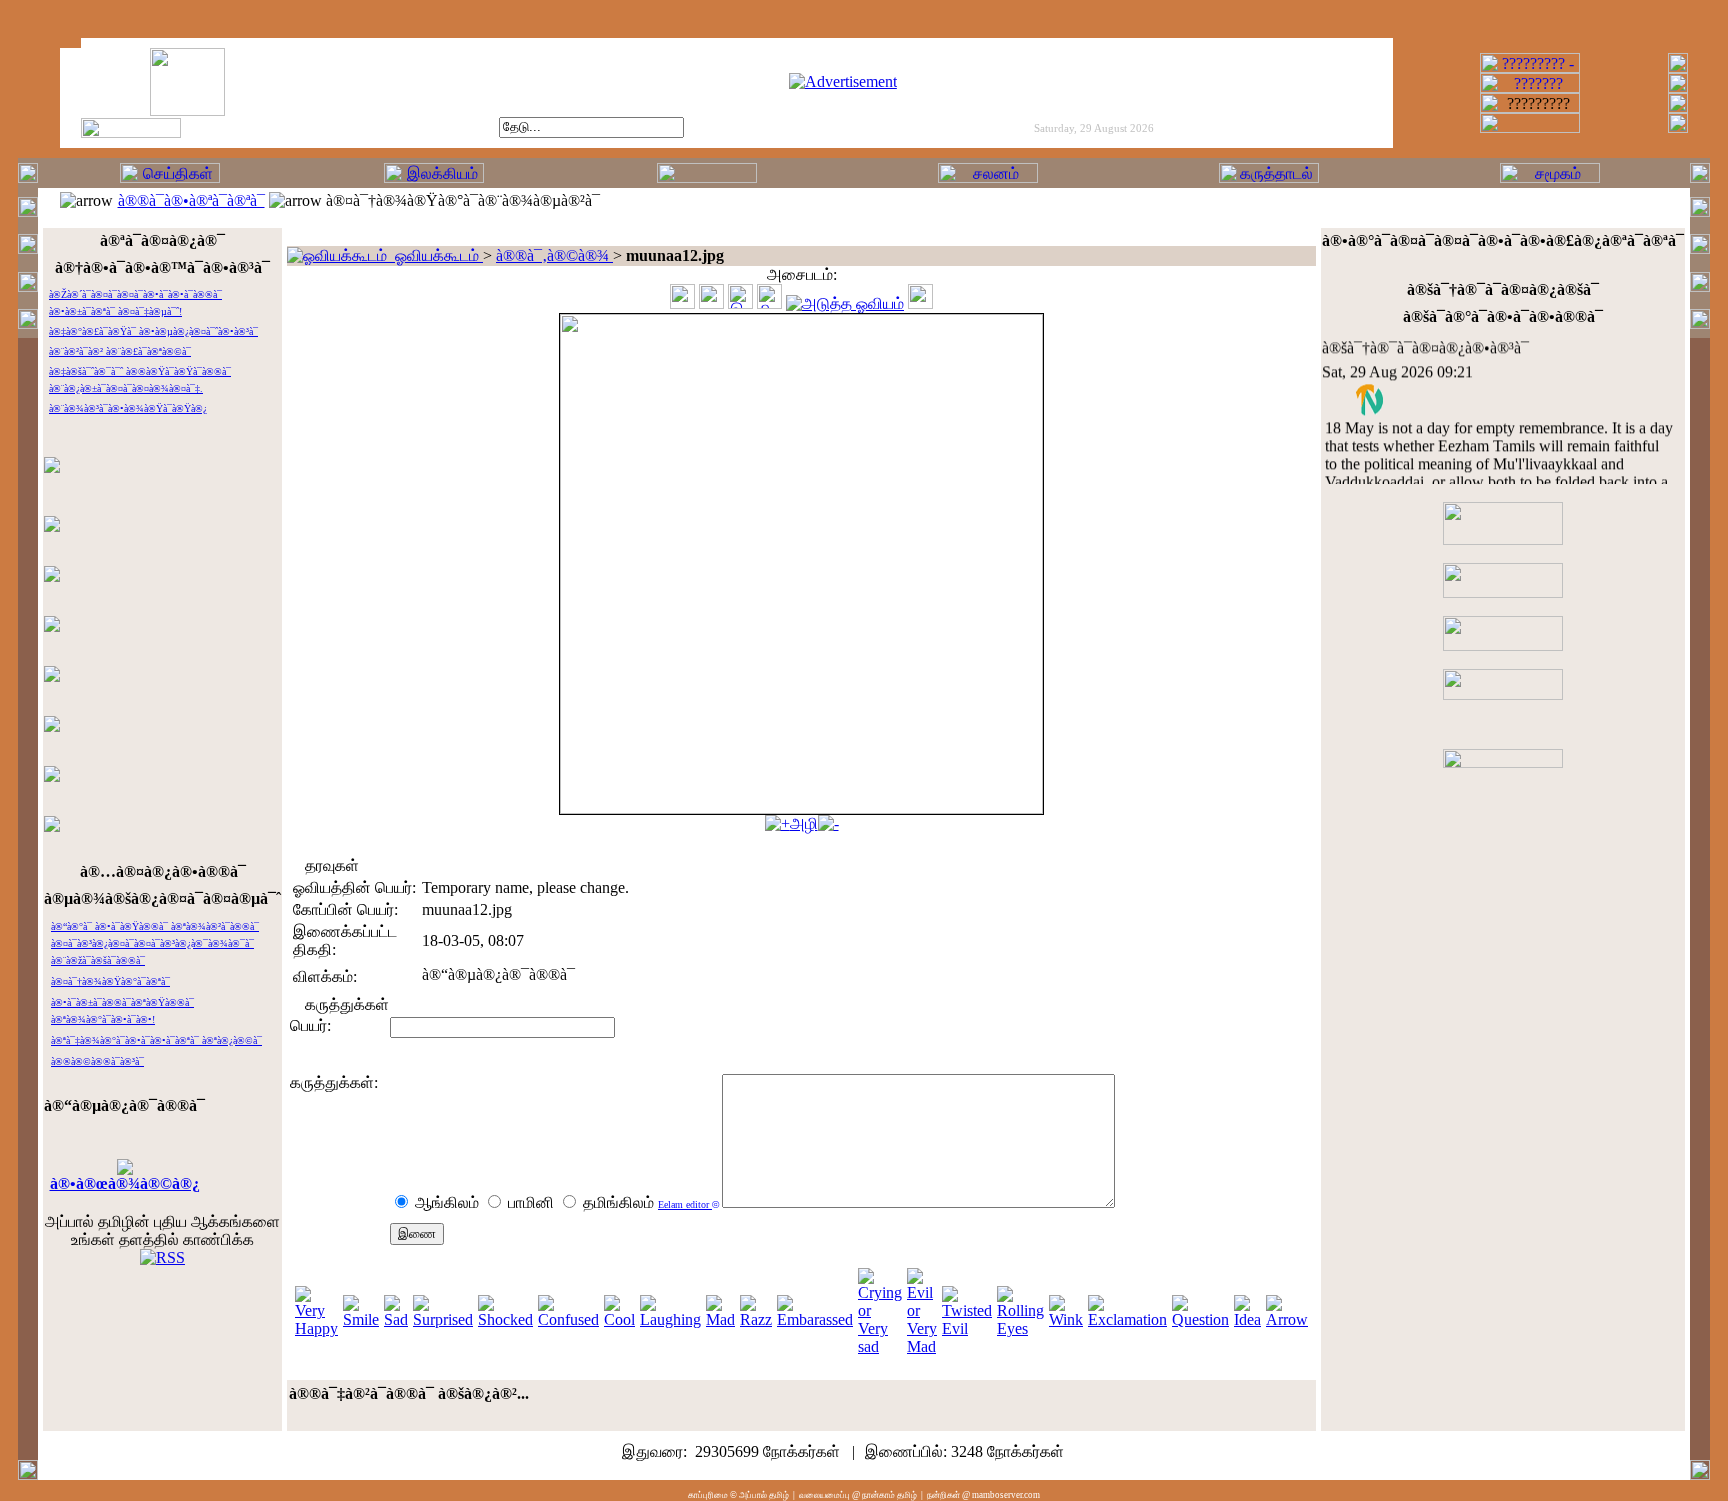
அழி (804, 823)
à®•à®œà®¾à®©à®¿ (125, 1183)
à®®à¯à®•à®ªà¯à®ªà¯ (191, 200)
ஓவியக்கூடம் (435, 255)
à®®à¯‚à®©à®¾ (554, 255)
